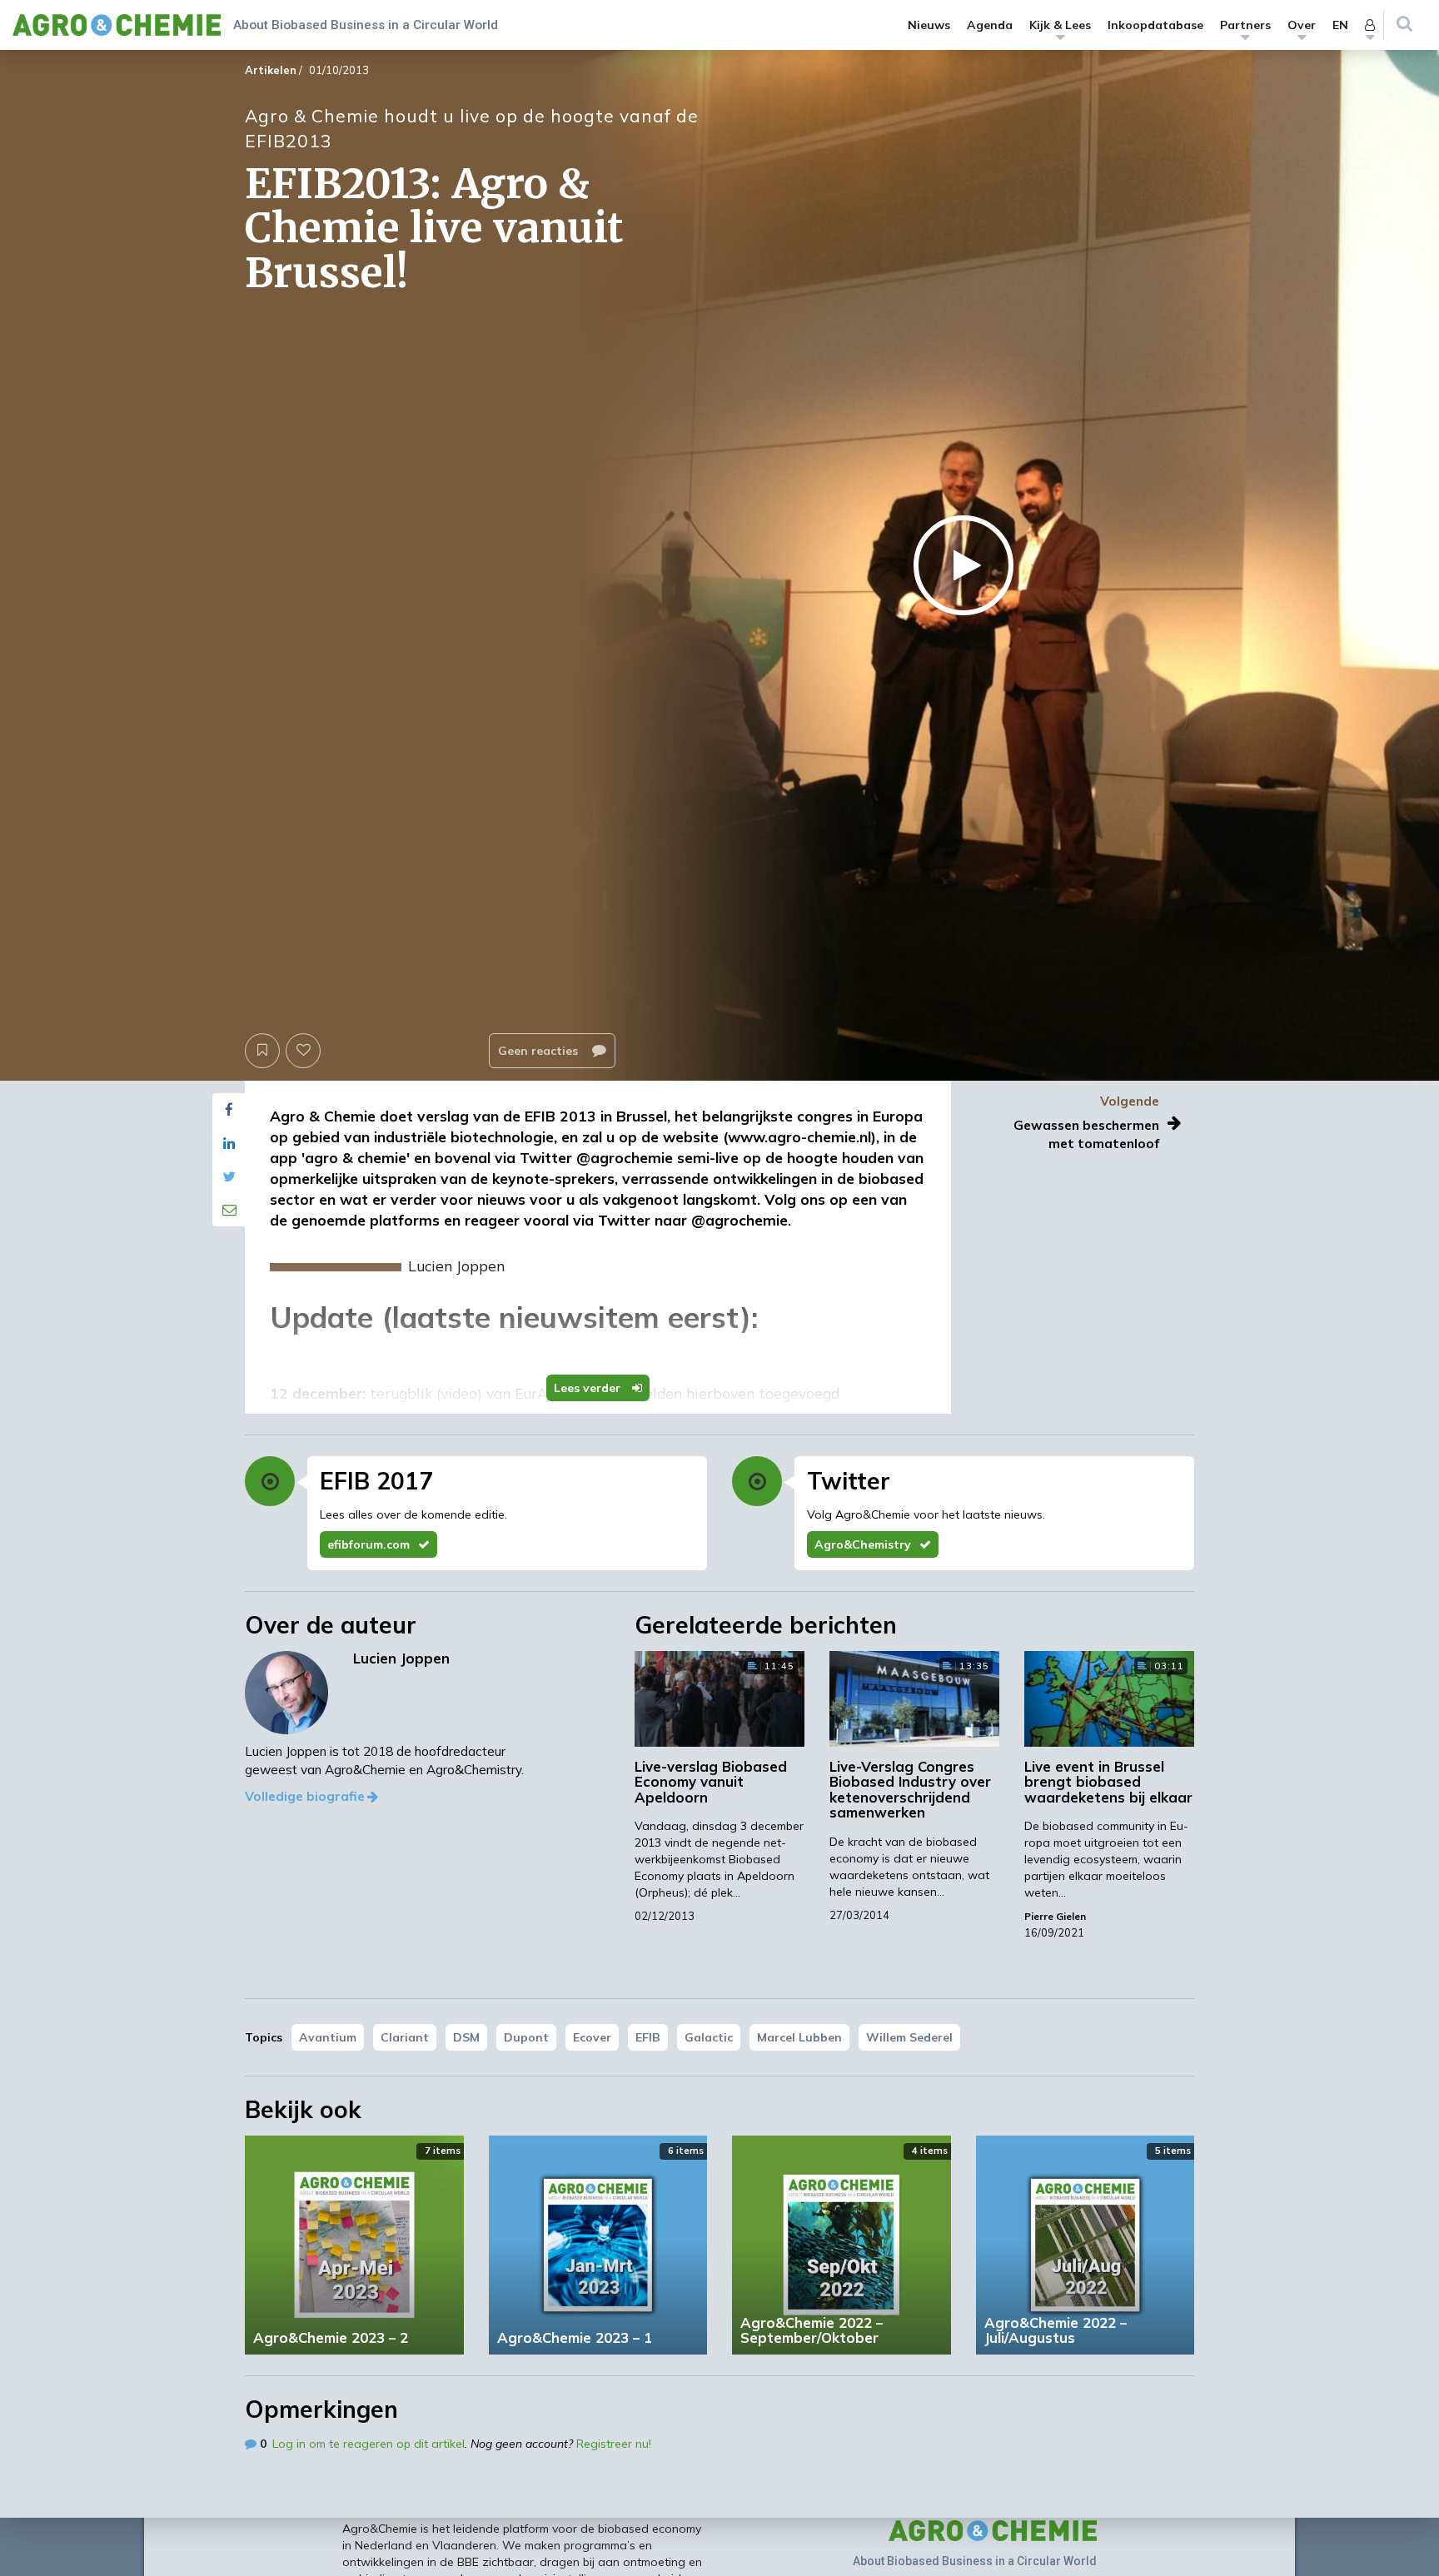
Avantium (328, 2037)
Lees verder (589, 1388)
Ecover (592, 2037)
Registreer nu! (614, 2444)
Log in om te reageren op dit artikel (368, 2444)
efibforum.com (368, 1544)
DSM (466, 2037)
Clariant (405, 2037)
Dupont (526, 2037)
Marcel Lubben (799, 2037)
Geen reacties (540, 1051)
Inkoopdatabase (1155, 25)
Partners (1245, 25)
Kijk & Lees (1060, 25)
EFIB (648, 2037)
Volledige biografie (305, 1796)
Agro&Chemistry (863, 1544)
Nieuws (929, 25)
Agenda (990, 25)
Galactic (709, 2037)
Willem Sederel (909, 2037)
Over (1302, 25)
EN (1340, 25)
